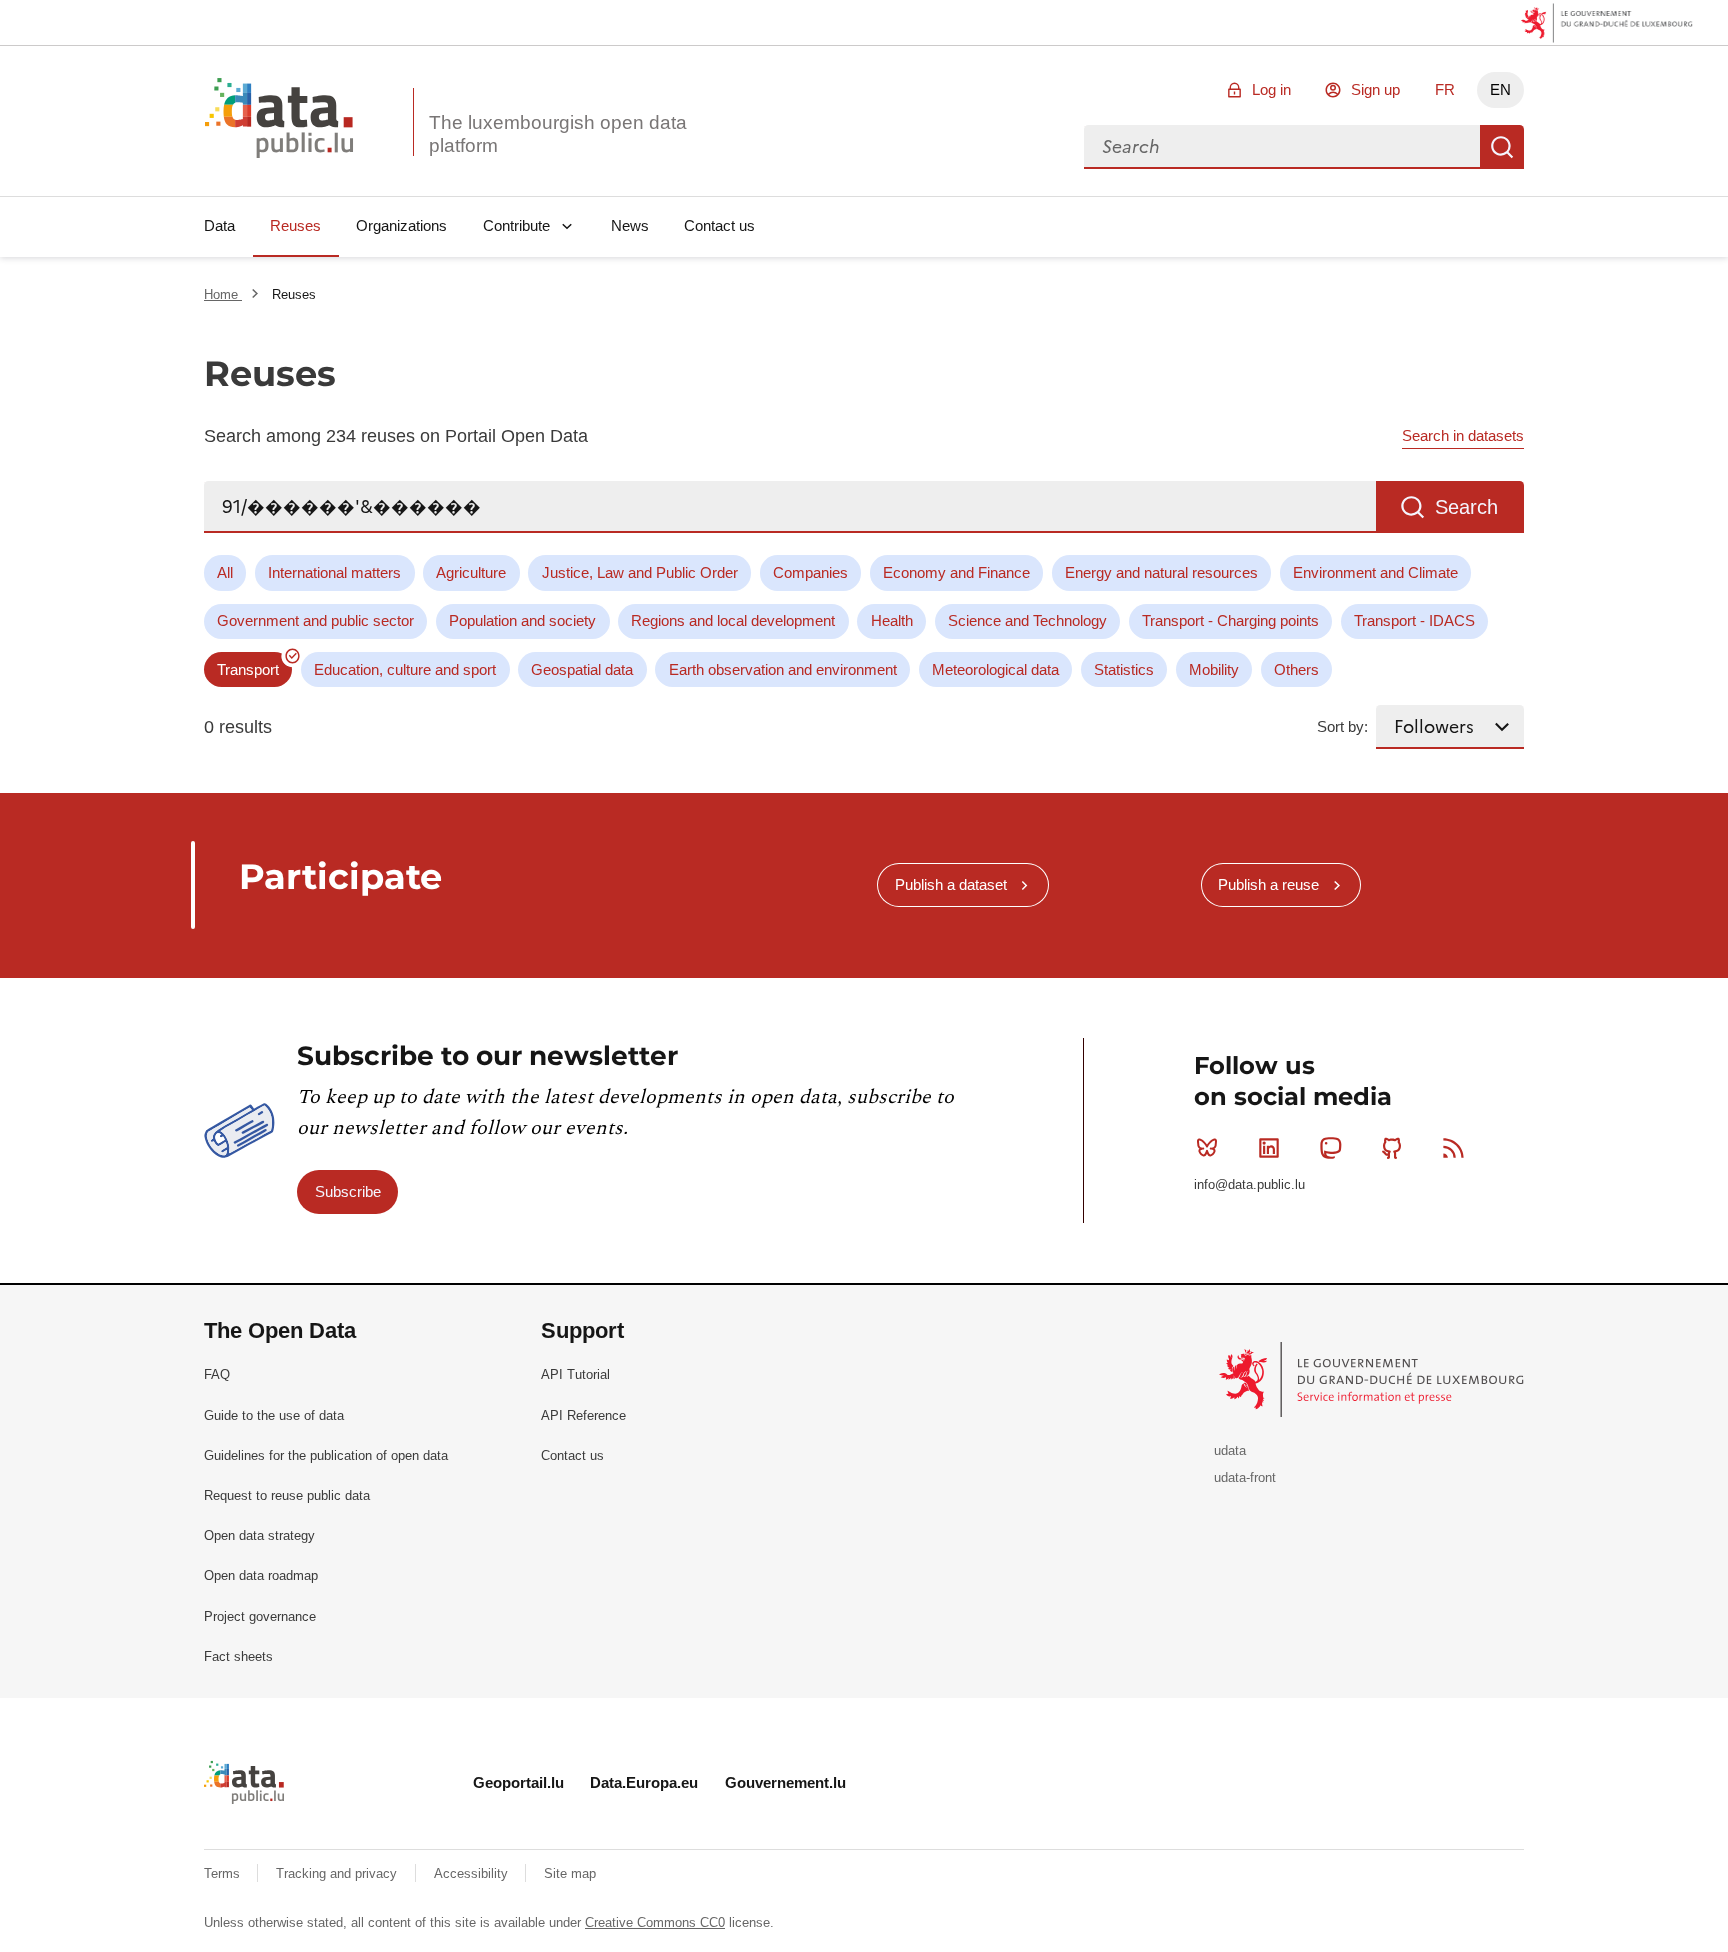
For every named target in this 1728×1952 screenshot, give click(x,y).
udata (1230, 1450)
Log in (1271, 89)
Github (1392, 1148)
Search (1502, 147)
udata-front (1245, 1477)
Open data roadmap (261, 1575)
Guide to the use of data (274, 1415)
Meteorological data (995, 669)
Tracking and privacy (338, 1873)
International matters (334, 572)
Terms (224, 1873)
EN (1500, 89)
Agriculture (471, 572)
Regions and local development (733, 620)
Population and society (522, 620)
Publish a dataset (951, 884)
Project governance (260, 1616)
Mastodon (1330, 1148)
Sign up (1375, 89)
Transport (248, 669)
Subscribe (348, 1191)
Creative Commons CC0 (655, 1922)
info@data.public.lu (1249, 1184)
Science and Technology (1027, 620)
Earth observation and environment (783, 669)
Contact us (719, 225)
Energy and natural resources (1161, 572)
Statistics (1124, 669)
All (225, 572)
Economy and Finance (956, 572)
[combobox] (1282, 147)
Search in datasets (1463, 435)
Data (219, 225)
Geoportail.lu (518, 1782)
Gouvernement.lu (785, 1782)
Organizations (401, 225)
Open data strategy (259, 1535)
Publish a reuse (1268, 884)
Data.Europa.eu (644, 1782)
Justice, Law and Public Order (640, 572)
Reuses (295, 225)
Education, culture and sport (405, 669)
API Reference (583, 1415)
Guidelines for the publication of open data (326, 1455)
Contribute (516, 225)
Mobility (1214, 669)
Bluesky (1207, 1148)
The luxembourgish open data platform (558, 134)
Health (892, 620)
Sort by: (1342, 726)
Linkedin (1269, 1148)
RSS (1454, 1148)
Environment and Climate (1375, 572)
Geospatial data (582, 669)
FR (1445, 89)
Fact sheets (238, 1656)
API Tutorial (575, 1374)
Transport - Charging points (1230, 620)
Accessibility (473, 1873)
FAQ (217, 1374)
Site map (570, 1873)
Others (1296, 669)
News (630, 225)
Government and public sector (315, 620)
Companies (810, 572)
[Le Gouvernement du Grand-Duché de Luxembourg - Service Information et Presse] (1373, 1378)
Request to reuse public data (287, 1495)
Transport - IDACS (1414, 620)
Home (223, 294)
